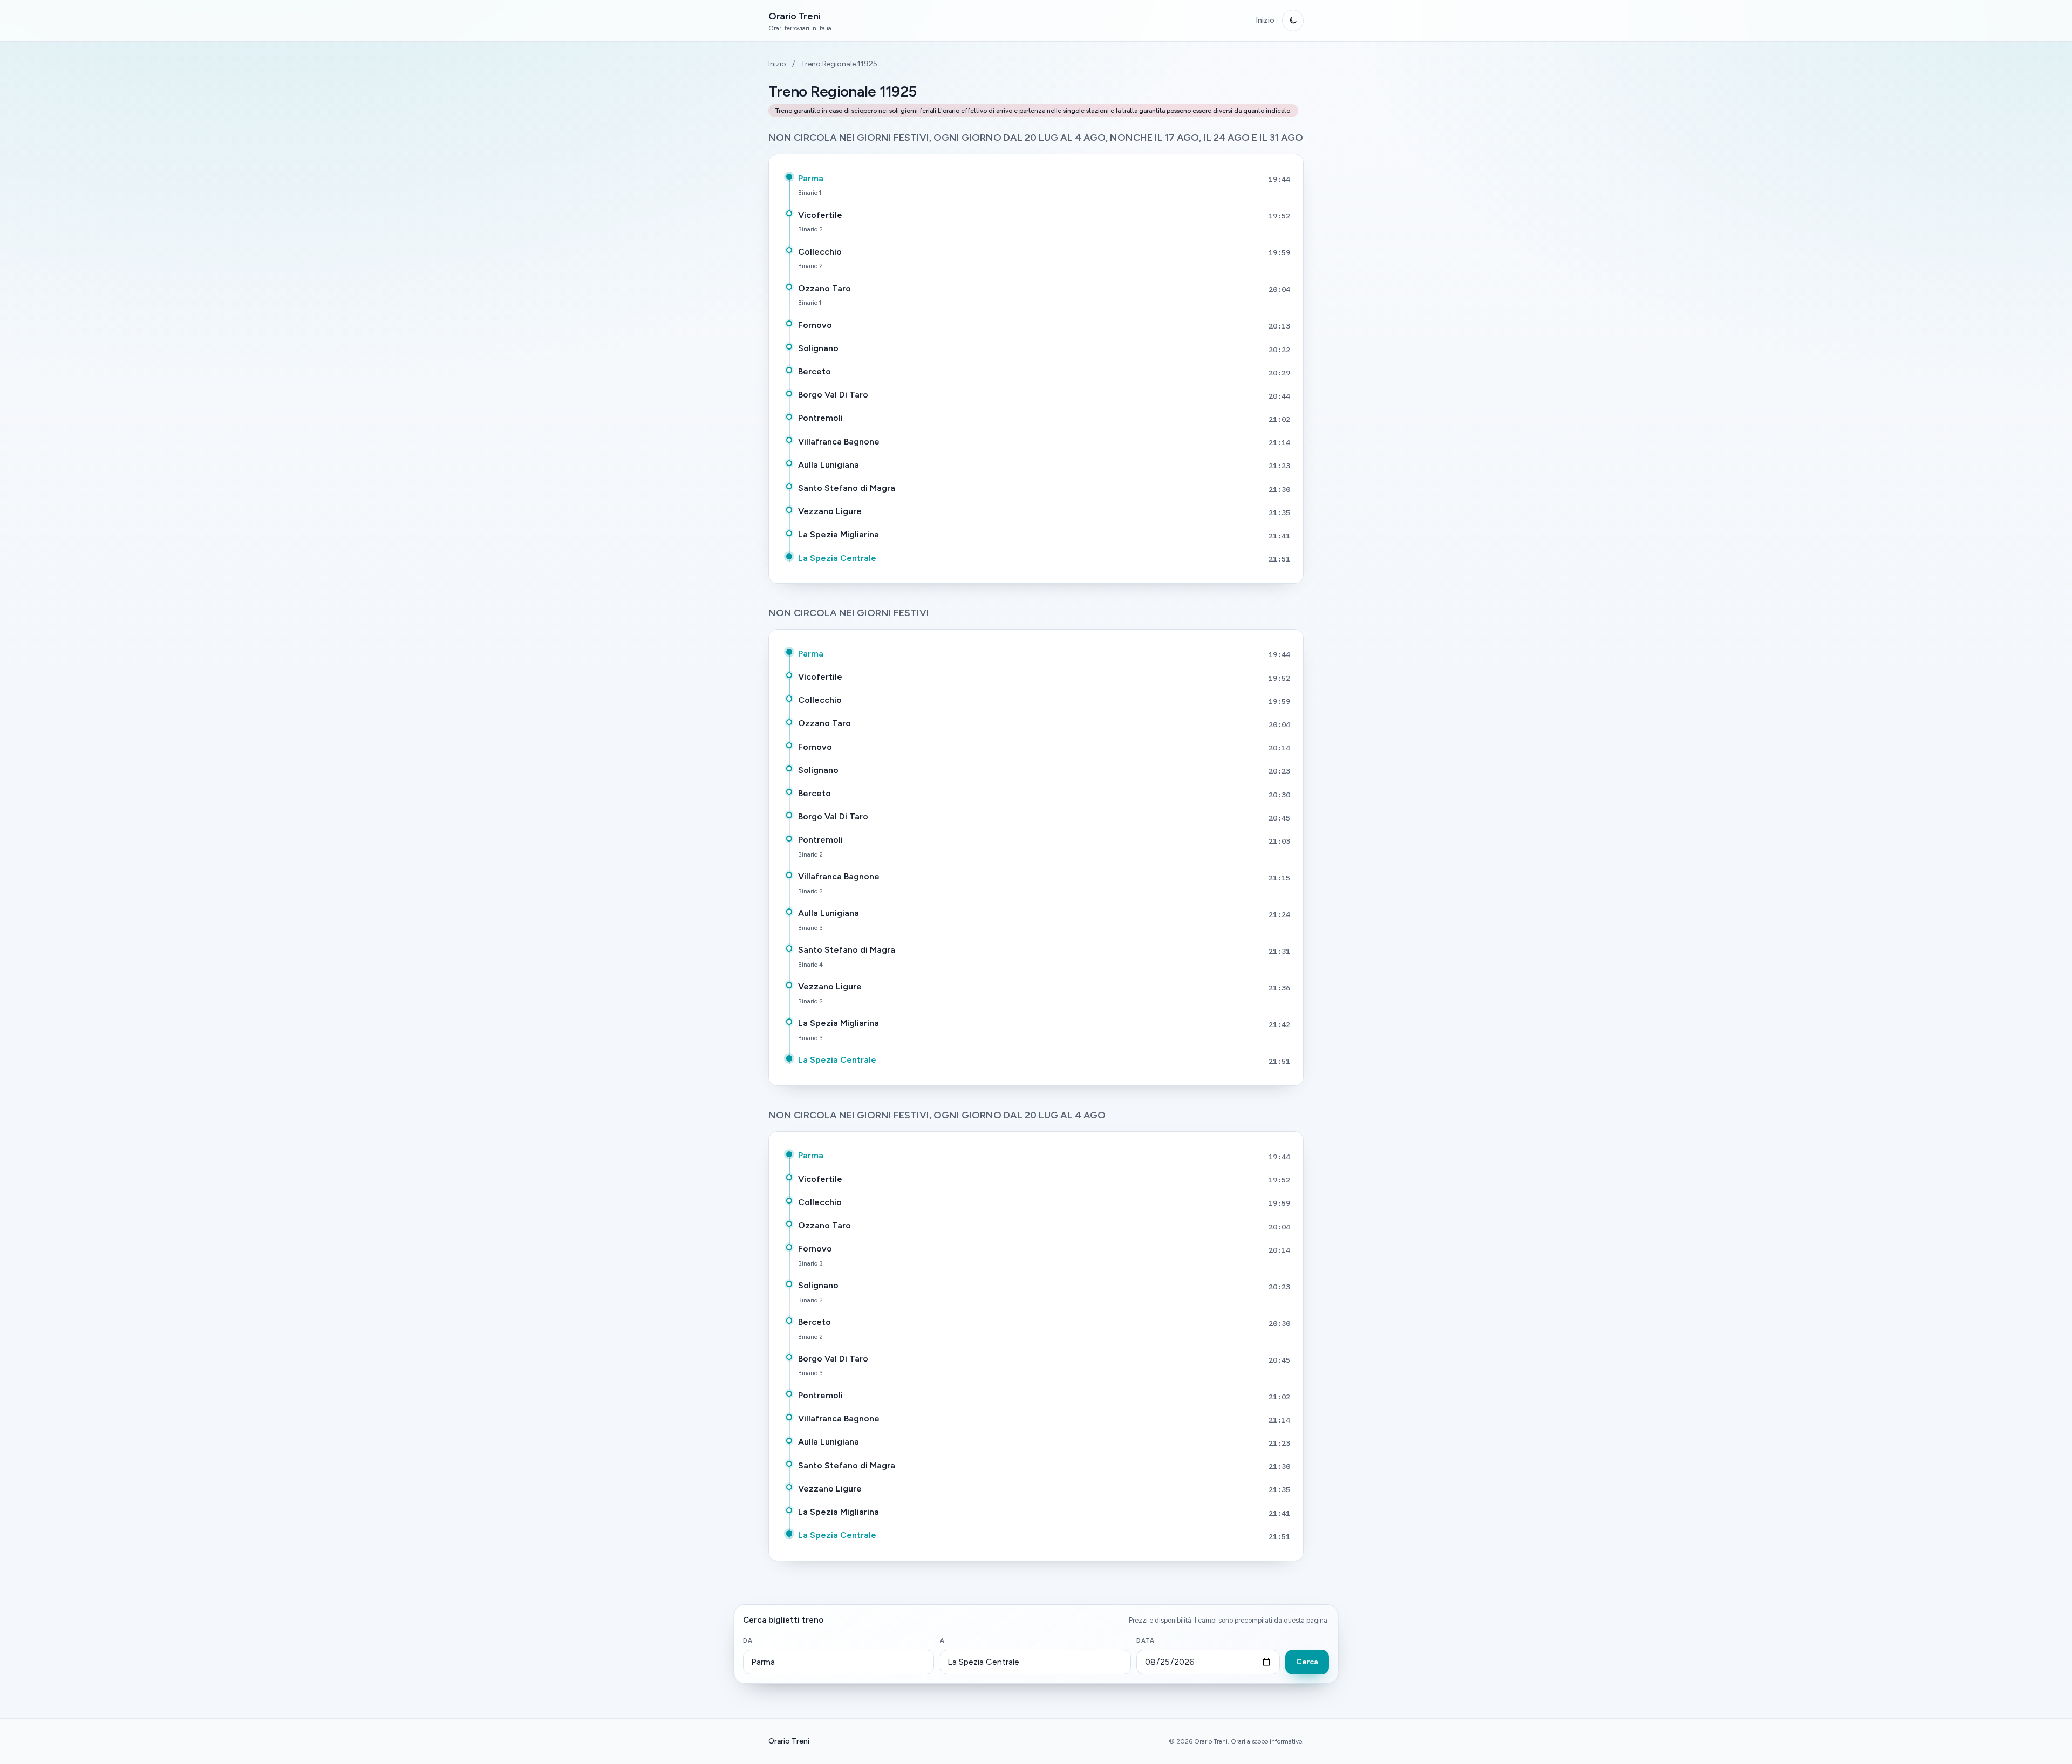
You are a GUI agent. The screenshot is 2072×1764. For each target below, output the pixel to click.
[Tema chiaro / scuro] (1293, 20)
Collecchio (820, 252)
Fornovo (815, 325)
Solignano (818, 348)
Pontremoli (820, 418)
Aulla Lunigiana (829, 465)
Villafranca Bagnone (839, 442)
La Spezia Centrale (837, 558)
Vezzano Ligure (830, 511)
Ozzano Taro (824, 288)
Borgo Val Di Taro (833, 395)
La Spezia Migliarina (839, 534)
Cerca (1307, 1662)
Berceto (815, 371)
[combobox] (839, 1662)
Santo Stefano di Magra (847, 488)
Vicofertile (820, 215)
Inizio (1265, 20)
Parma (811, 178)
